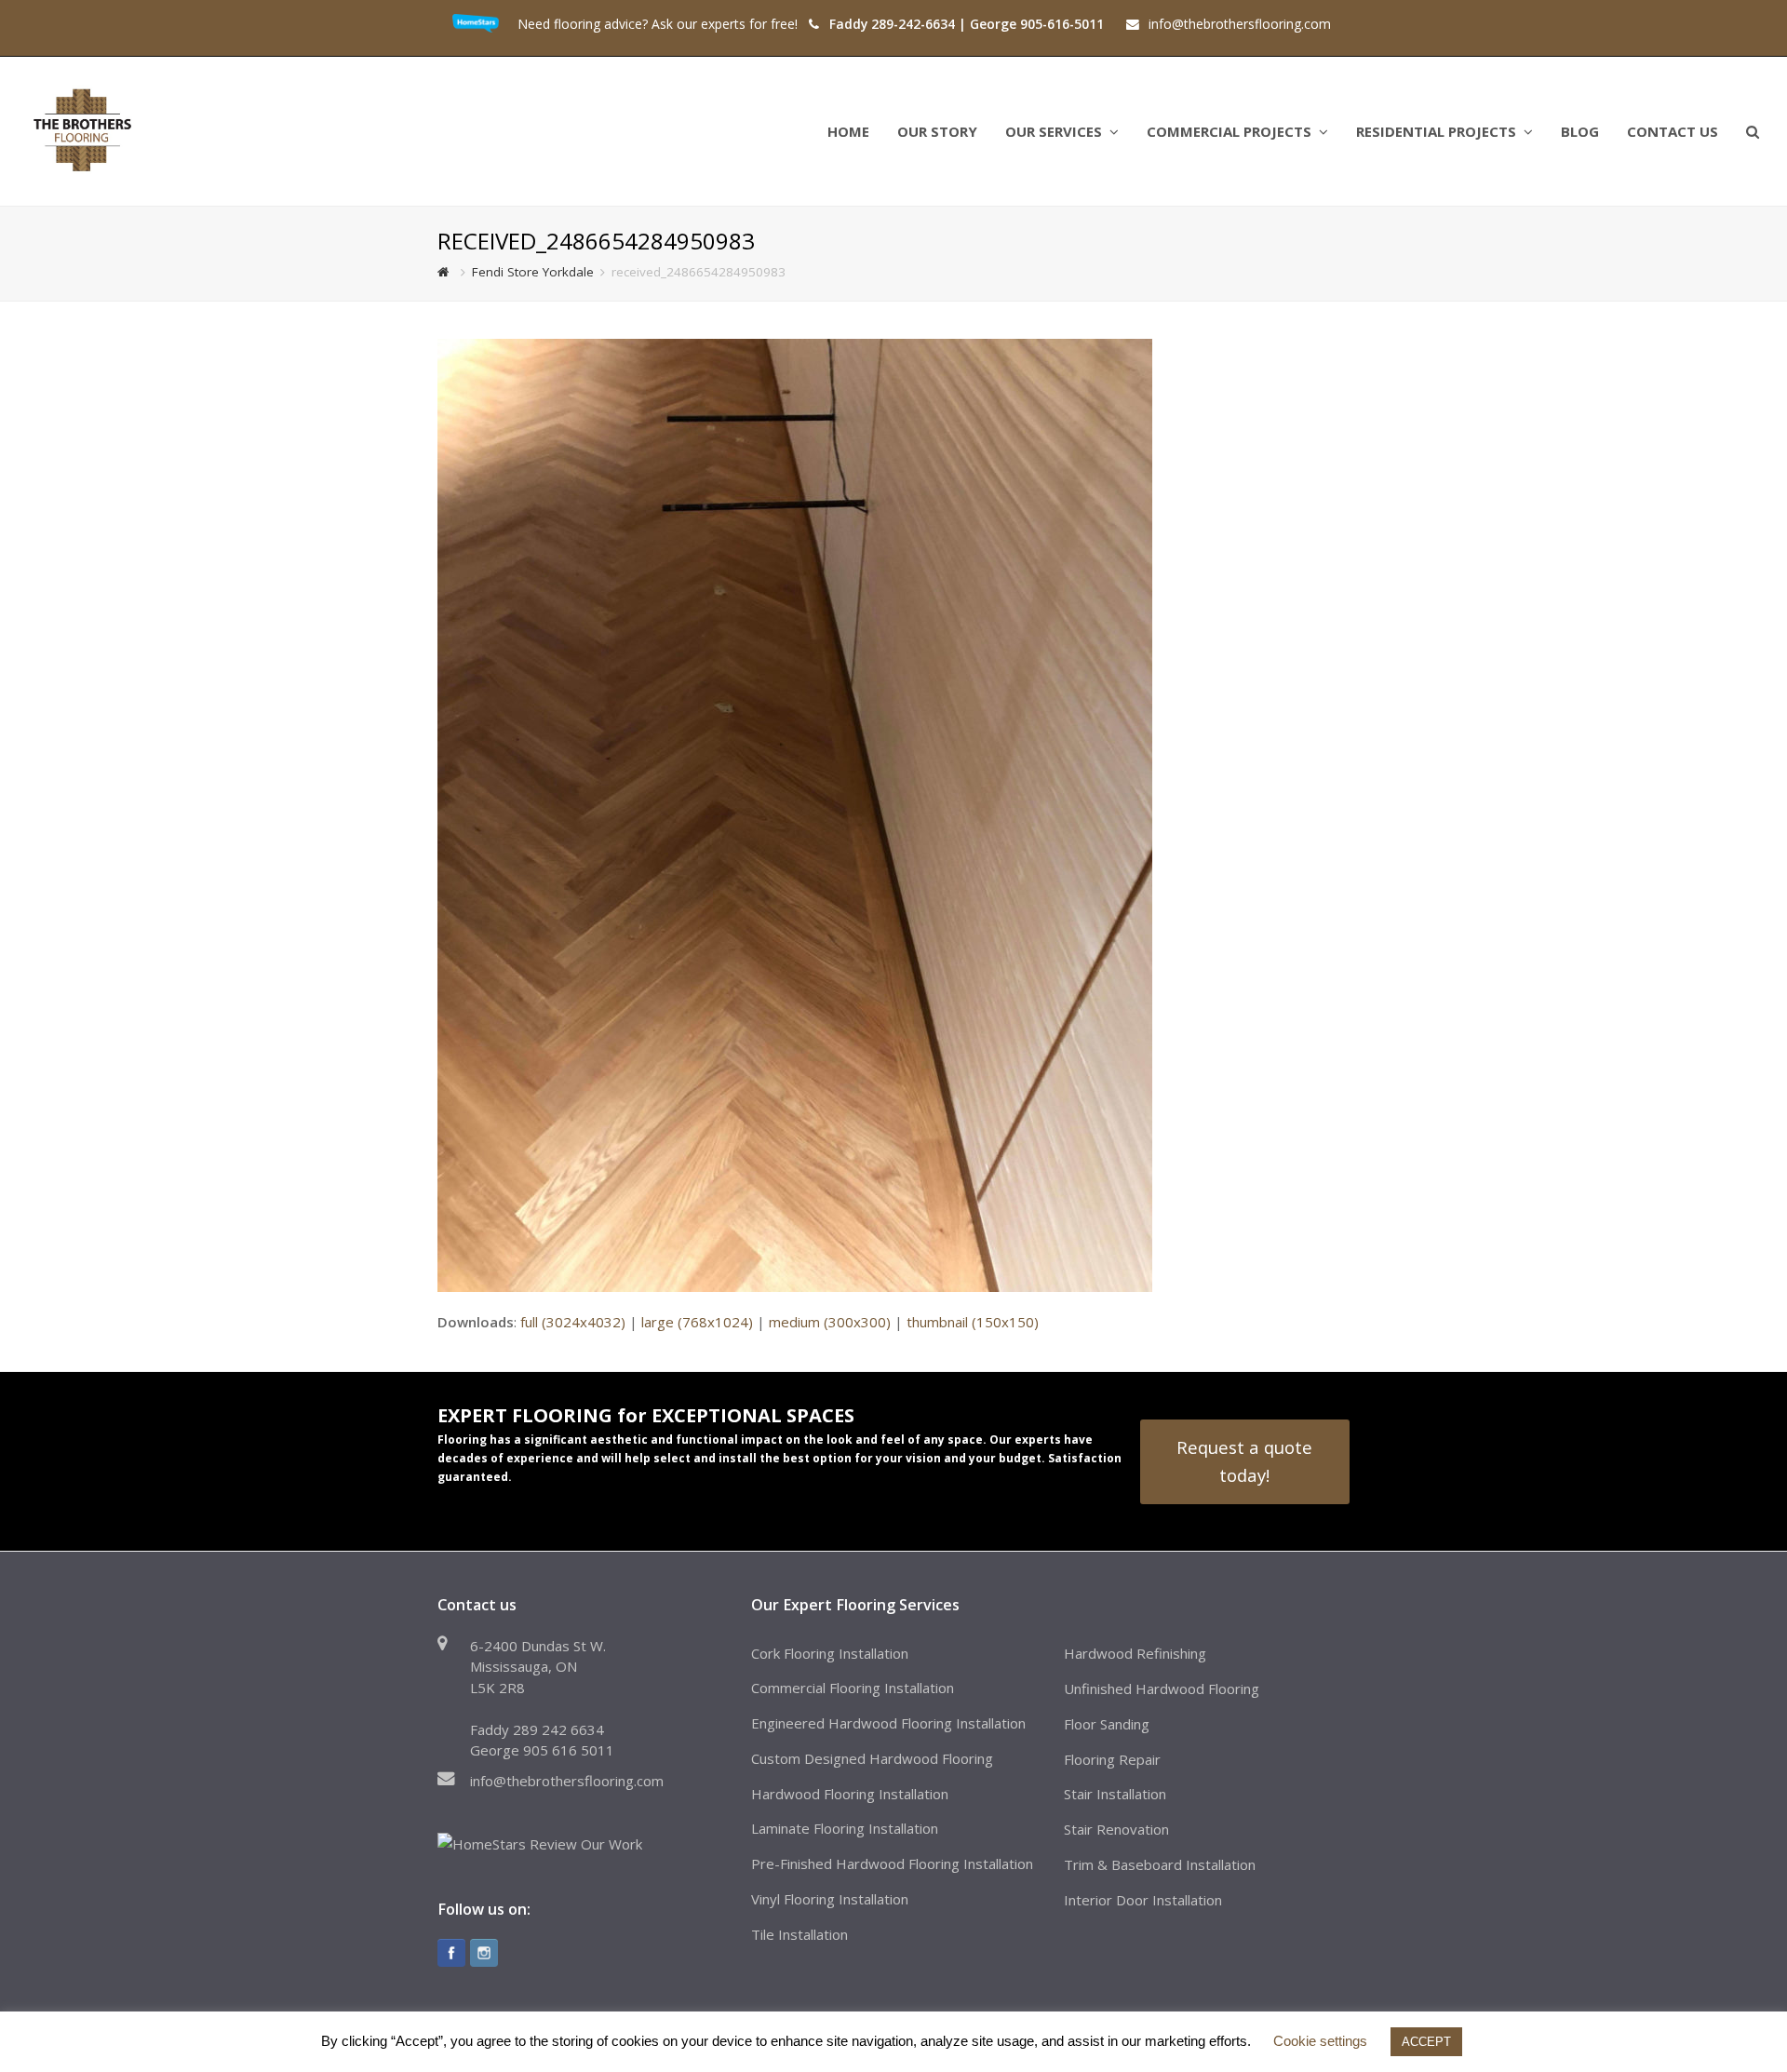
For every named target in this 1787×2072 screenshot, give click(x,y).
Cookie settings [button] (1320, 2041)
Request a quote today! (1244, 1461)
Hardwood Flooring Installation (850, 1794)
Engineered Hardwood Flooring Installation (888, 1723)
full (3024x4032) (573, 1322)
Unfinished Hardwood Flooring (1162, 1689)
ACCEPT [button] (1426, 2042)
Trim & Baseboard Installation (1160, 1864)
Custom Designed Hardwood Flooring (872, 1758)
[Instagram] (484, 1953)
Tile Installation (799, 1934)
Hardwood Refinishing (1135, 1653)
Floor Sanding (1107, 1724)
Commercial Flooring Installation (853, 1688)
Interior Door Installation (1143, 1900)
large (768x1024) (697, 1322)
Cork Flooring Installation (830, 1653)
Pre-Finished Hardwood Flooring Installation (892, 1863)
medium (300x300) (830, 1322)
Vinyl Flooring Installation (830, 1899)
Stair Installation (1115, 1794)
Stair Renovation (1116, 1829)
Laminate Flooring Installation (845, 1828)
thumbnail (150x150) (973, 1322)
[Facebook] (451, 1953)
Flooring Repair (1112, 1759)
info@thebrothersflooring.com (567, 1781)
